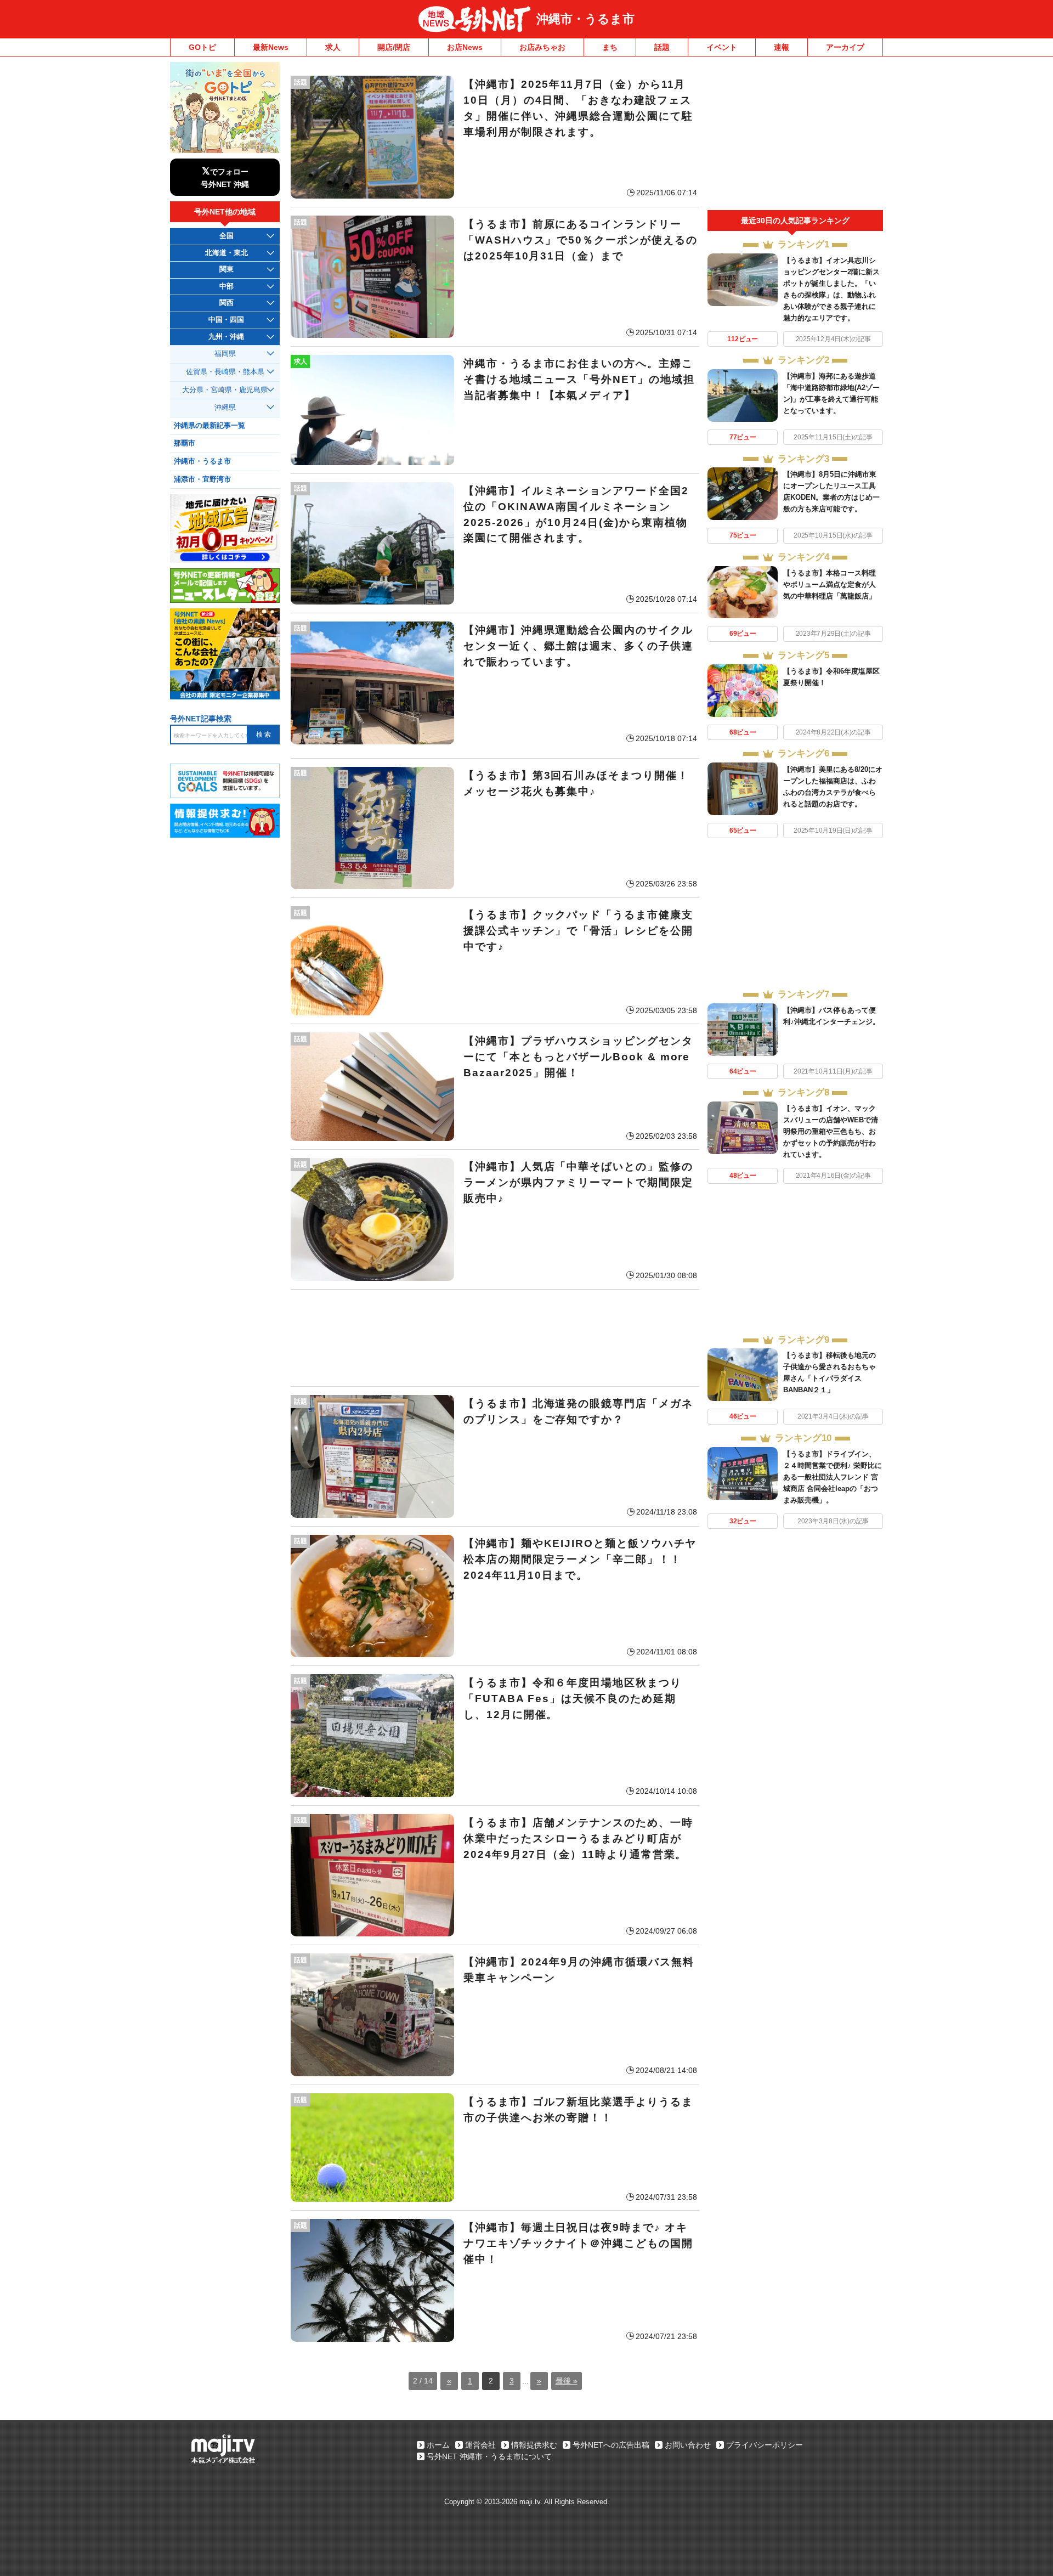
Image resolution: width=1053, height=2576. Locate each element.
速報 (782, 47)
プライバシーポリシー (765, 2445)
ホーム (438, 2445)
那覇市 (185, 443)
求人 (333, 47)
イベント (722, 47)
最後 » (567, 2381)
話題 (662, 47)
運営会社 (480, 2445)
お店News (465, 47)
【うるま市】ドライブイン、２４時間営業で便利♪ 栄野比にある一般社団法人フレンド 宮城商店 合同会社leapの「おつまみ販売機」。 (833, 1477)
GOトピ (202, 47)
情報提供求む (534, 2445)
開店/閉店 (394, 47)
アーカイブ (845, 47)
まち (610, 47)
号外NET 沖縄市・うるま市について (489, 2456)
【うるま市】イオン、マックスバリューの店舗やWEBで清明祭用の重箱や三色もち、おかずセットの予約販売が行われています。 (831, 1131)
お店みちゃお (542, 47)
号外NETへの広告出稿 (611, 2445)
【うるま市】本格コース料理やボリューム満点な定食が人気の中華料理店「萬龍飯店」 (830, 584)
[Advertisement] (495, 1338)
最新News (271, 47)
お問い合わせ (688, 2445)
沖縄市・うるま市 (585, 19)
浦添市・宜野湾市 (202, 479)
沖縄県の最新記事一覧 (210, 426)
